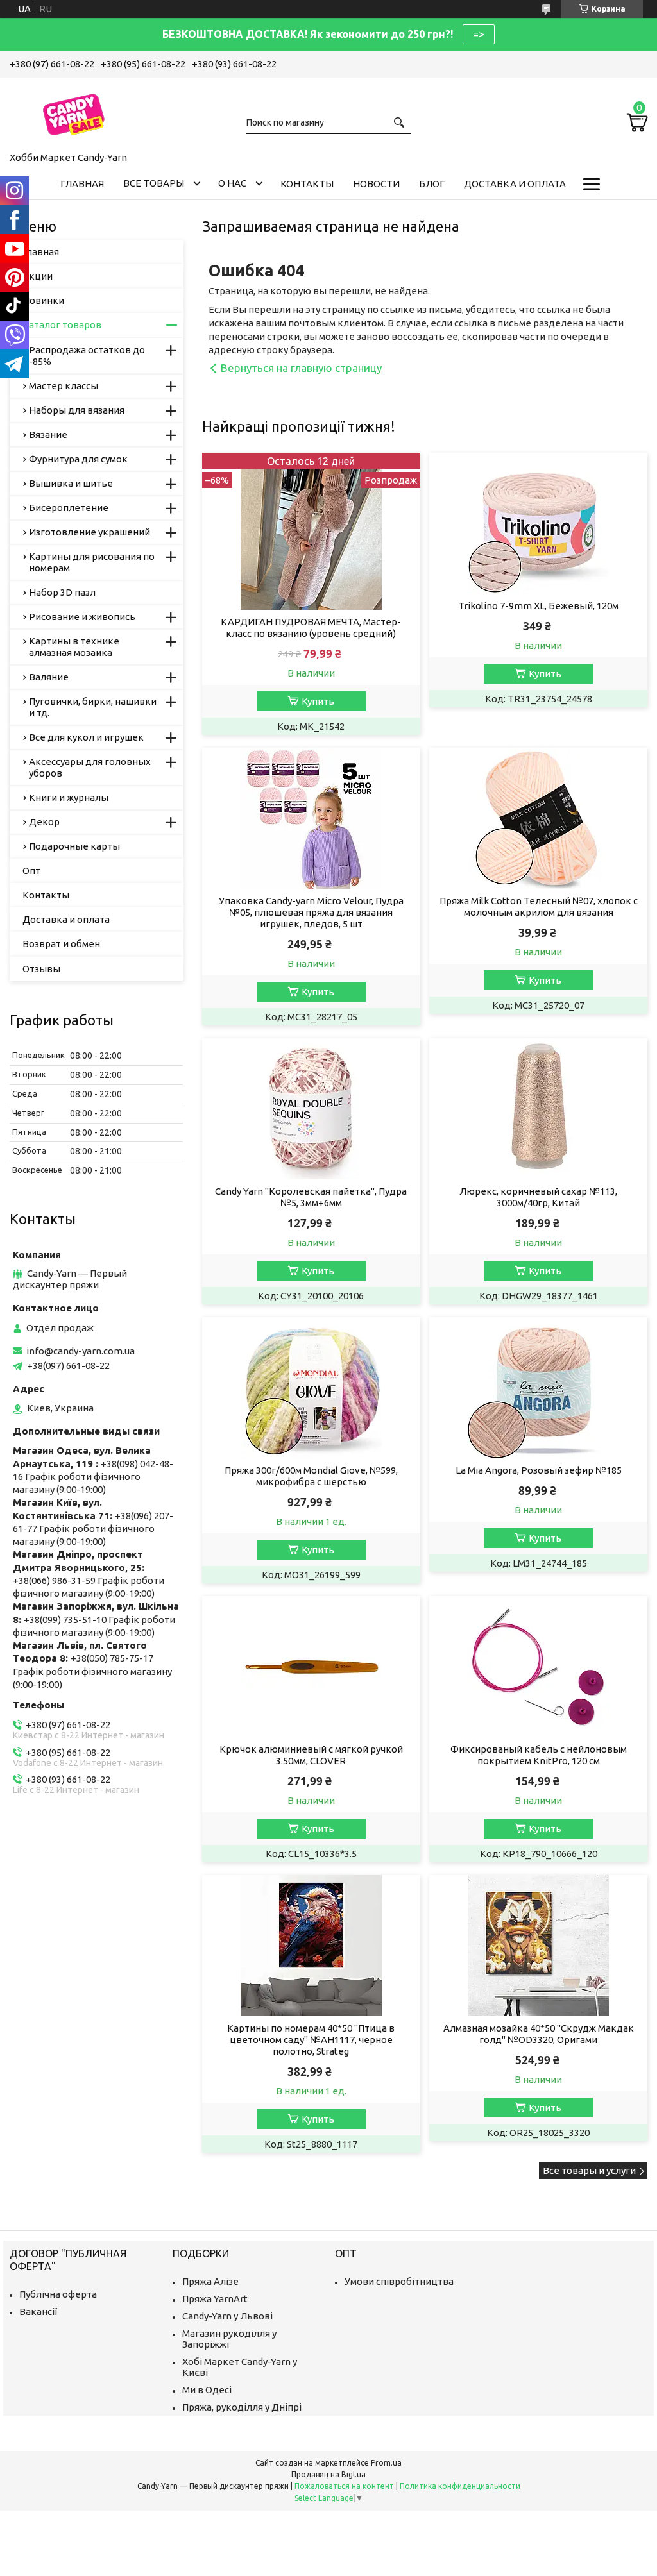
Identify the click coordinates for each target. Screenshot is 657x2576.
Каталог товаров (62, 325)
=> (479, 34)
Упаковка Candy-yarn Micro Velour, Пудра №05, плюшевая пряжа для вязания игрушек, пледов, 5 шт (311, 912)
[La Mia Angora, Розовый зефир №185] (538, 1388)
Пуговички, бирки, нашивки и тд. (93, 707)
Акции (38, 276)
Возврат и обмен (61, 944)
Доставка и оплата (515, 184)
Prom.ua (386, 2463)
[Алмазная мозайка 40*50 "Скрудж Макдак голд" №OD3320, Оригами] (538, 1946)
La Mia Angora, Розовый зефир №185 (539, 1470)
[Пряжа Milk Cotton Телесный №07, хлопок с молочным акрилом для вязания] (538, 818)
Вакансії (38, 2311)
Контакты (307, 184)
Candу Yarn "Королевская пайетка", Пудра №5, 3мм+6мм (311, 1197)
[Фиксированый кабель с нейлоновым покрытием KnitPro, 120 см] (538, 1667)
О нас (232, 183)
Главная (82, 184)
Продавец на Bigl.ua (328, 2474)
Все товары (154, 183)
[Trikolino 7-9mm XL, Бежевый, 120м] (538, 523)
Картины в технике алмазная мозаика (74, 647)
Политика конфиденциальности (460, 2486)
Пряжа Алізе (210, 2281)
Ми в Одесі (207, 2390)
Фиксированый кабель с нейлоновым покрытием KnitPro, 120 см (539, 1755)
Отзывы (41, 969)
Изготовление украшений (90, 532)
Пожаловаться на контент (344, 2486)
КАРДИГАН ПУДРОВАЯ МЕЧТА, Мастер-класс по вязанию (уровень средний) (311, 627)
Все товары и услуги (589, 2170)
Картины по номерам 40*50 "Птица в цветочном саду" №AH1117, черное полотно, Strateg (311, 2040)
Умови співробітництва (399, 2281)
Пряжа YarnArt (215, 2299)
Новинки (43, 300)
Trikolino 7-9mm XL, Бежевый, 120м (538, 606)
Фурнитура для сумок (78, 459)
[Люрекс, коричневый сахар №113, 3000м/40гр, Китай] (538, 1109)
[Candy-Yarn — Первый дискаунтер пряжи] (74, 112)
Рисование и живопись (82, 617)
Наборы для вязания (77, 410)
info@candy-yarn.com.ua (81, 1351)
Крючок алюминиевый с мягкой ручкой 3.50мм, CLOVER (311, 1755)
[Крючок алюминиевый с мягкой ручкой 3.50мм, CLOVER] (311, 1667)
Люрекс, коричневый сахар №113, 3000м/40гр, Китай (538, 1197)
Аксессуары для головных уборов (90, 767)
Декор (44, 822)
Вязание (48, 434)
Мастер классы (64, 386)
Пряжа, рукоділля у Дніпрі (242, 2407)
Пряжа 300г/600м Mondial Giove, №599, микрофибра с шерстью (311, 1476)
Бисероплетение (69, 508)
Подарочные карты (74, 846)
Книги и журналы (69, 797)
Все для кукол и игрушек (86, 737)
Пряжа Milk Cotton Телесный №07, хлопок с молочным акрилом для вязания (539, 906)
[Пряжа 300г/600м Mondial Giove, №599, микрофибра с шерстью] (311, 1388)
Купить (318, 701)
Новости (376, 184)
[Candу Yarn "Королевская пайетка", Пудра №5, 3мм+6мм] (311, 1109)
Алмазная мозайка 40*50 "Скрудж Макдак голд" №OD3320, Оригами (539, 2034)
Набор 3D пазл (62, 592)
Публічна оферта (58, 2294)
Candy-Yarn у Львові (227, 2316)
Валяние (49, 677)
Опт (31, 871)
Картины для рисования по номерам (92, 562)
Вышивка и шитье (71, 483)
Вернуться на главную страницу (301, 368)
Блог (432, 184)
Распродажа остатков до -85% (87, 356)
